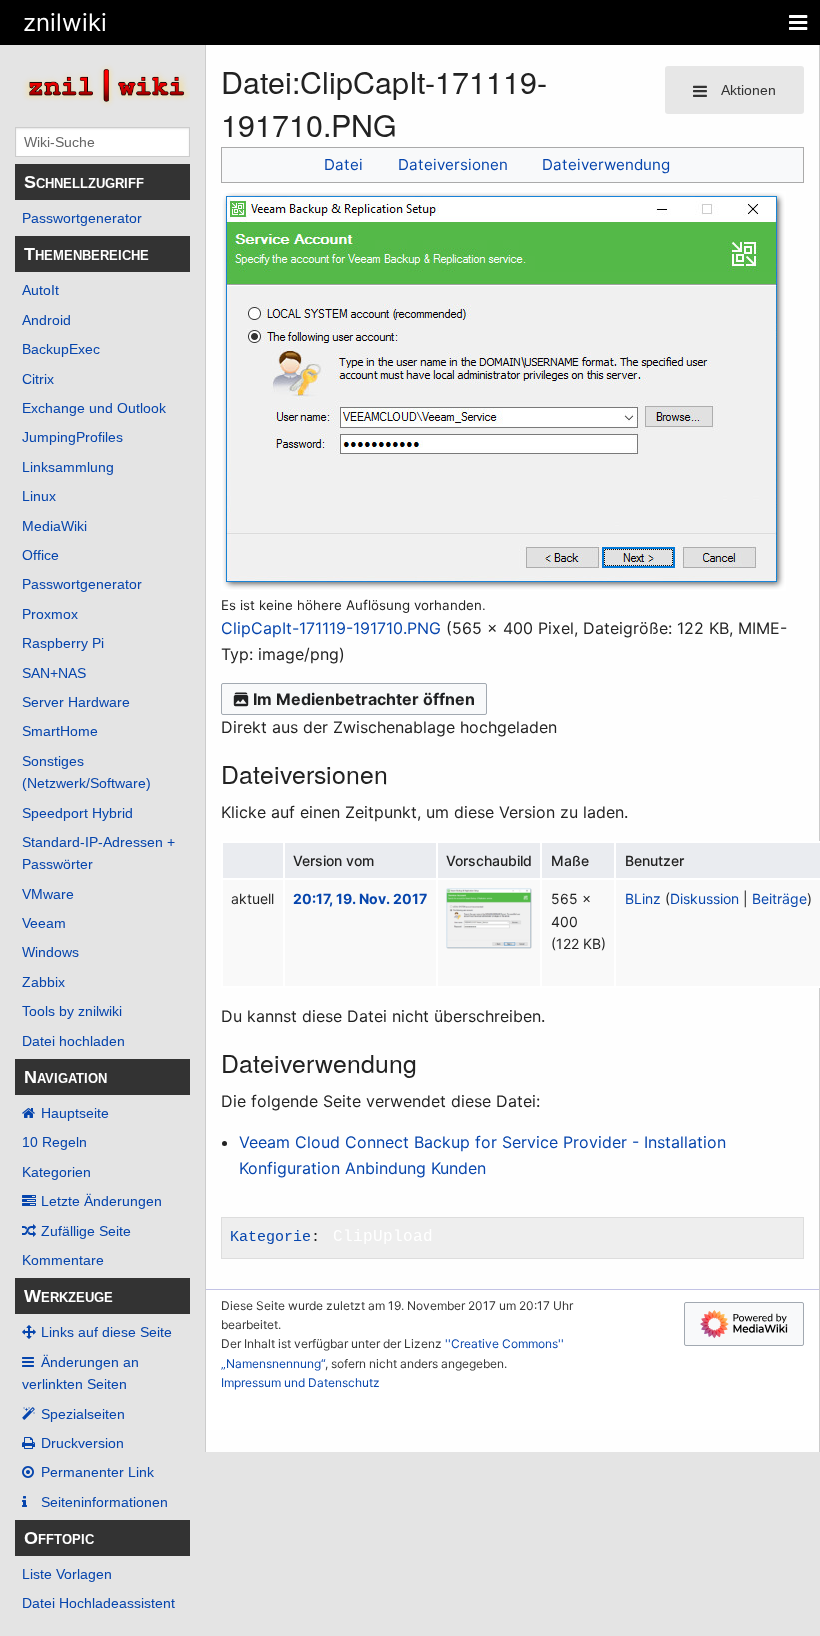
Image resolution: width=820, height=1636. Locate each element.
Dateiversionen (453, 164)
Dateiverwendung (606, 164)
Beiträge (779, 898)
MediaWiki (54, 526)
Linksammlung (68, 467)
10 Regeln (54, 1142)
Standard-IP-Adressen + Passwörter (98, 853)
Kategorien (56, 1172)
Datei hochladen (73, 1041)
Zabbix (43, 982)
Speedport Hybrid (77, 813)
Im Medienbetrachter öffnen (364, 699)
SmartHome (60, 731)
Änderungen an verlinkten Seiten (80, 1373)
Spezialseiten (83, 1414)
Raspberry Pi (63, 643)
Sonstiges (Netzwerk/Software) (86, 772)
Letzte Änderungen (101, 1201)
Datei (343, 164)
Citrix (38, 379)
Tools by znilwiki (72, 1011)
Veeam (44, 923)
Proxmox (50, 614)
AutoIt (40, 290)
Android (46, 320)
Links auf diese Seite (106, 1332)
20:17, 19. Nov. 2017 (360, 898)
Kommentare (63, 1260)
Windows (50, 952)
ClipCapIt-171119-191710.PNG (331, 628)
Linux (39, 496)
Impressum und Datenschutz (300, 1382)
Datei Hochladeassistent (98, 1603)
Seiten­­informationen (104, 1502)
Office (40, 555)
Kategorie (270, 1237)
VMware (48, 894)
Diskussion (704, 898)
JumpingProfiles (72, 437)
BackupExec (61, 349)
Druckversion (82, 1443)
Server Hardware (76, 702)
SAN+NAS (54, 673)
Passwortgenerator (82, 218)
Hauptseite (75, 1113)
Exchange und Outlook (94, 408)
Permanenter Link (97, 1472)
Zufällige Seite (86, 1231)
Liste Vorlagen (67, 1574)
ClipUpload (383, 1237)
